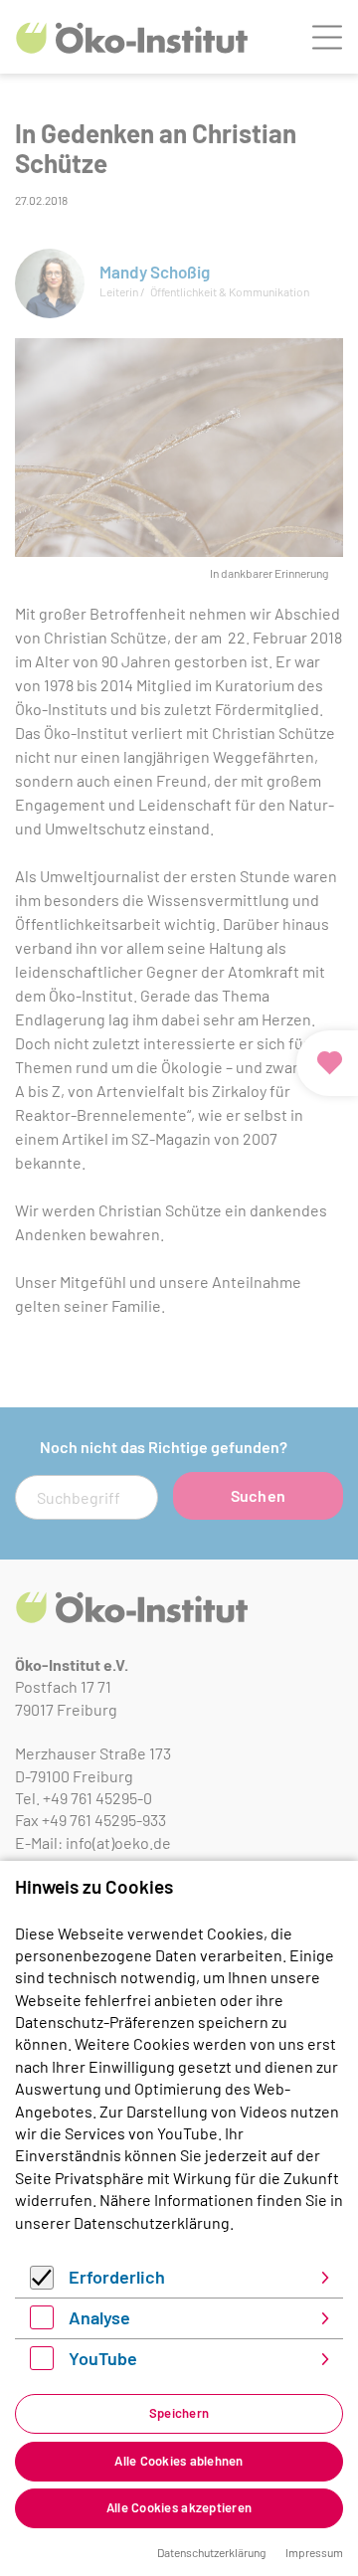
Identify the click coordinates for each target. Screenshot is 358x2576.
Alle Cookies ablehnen (179, 2461)
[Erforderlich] (42, 2283)
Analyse (99, 2317)
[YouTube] (42, 2364)
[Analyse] (42, 2323)
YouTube (103, 2358)
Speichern (179, 2413)
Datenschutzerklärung (152, 2222)
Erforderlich (117, 2277)
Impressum (314, 2552)
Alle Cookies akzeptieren (179, 2507)
